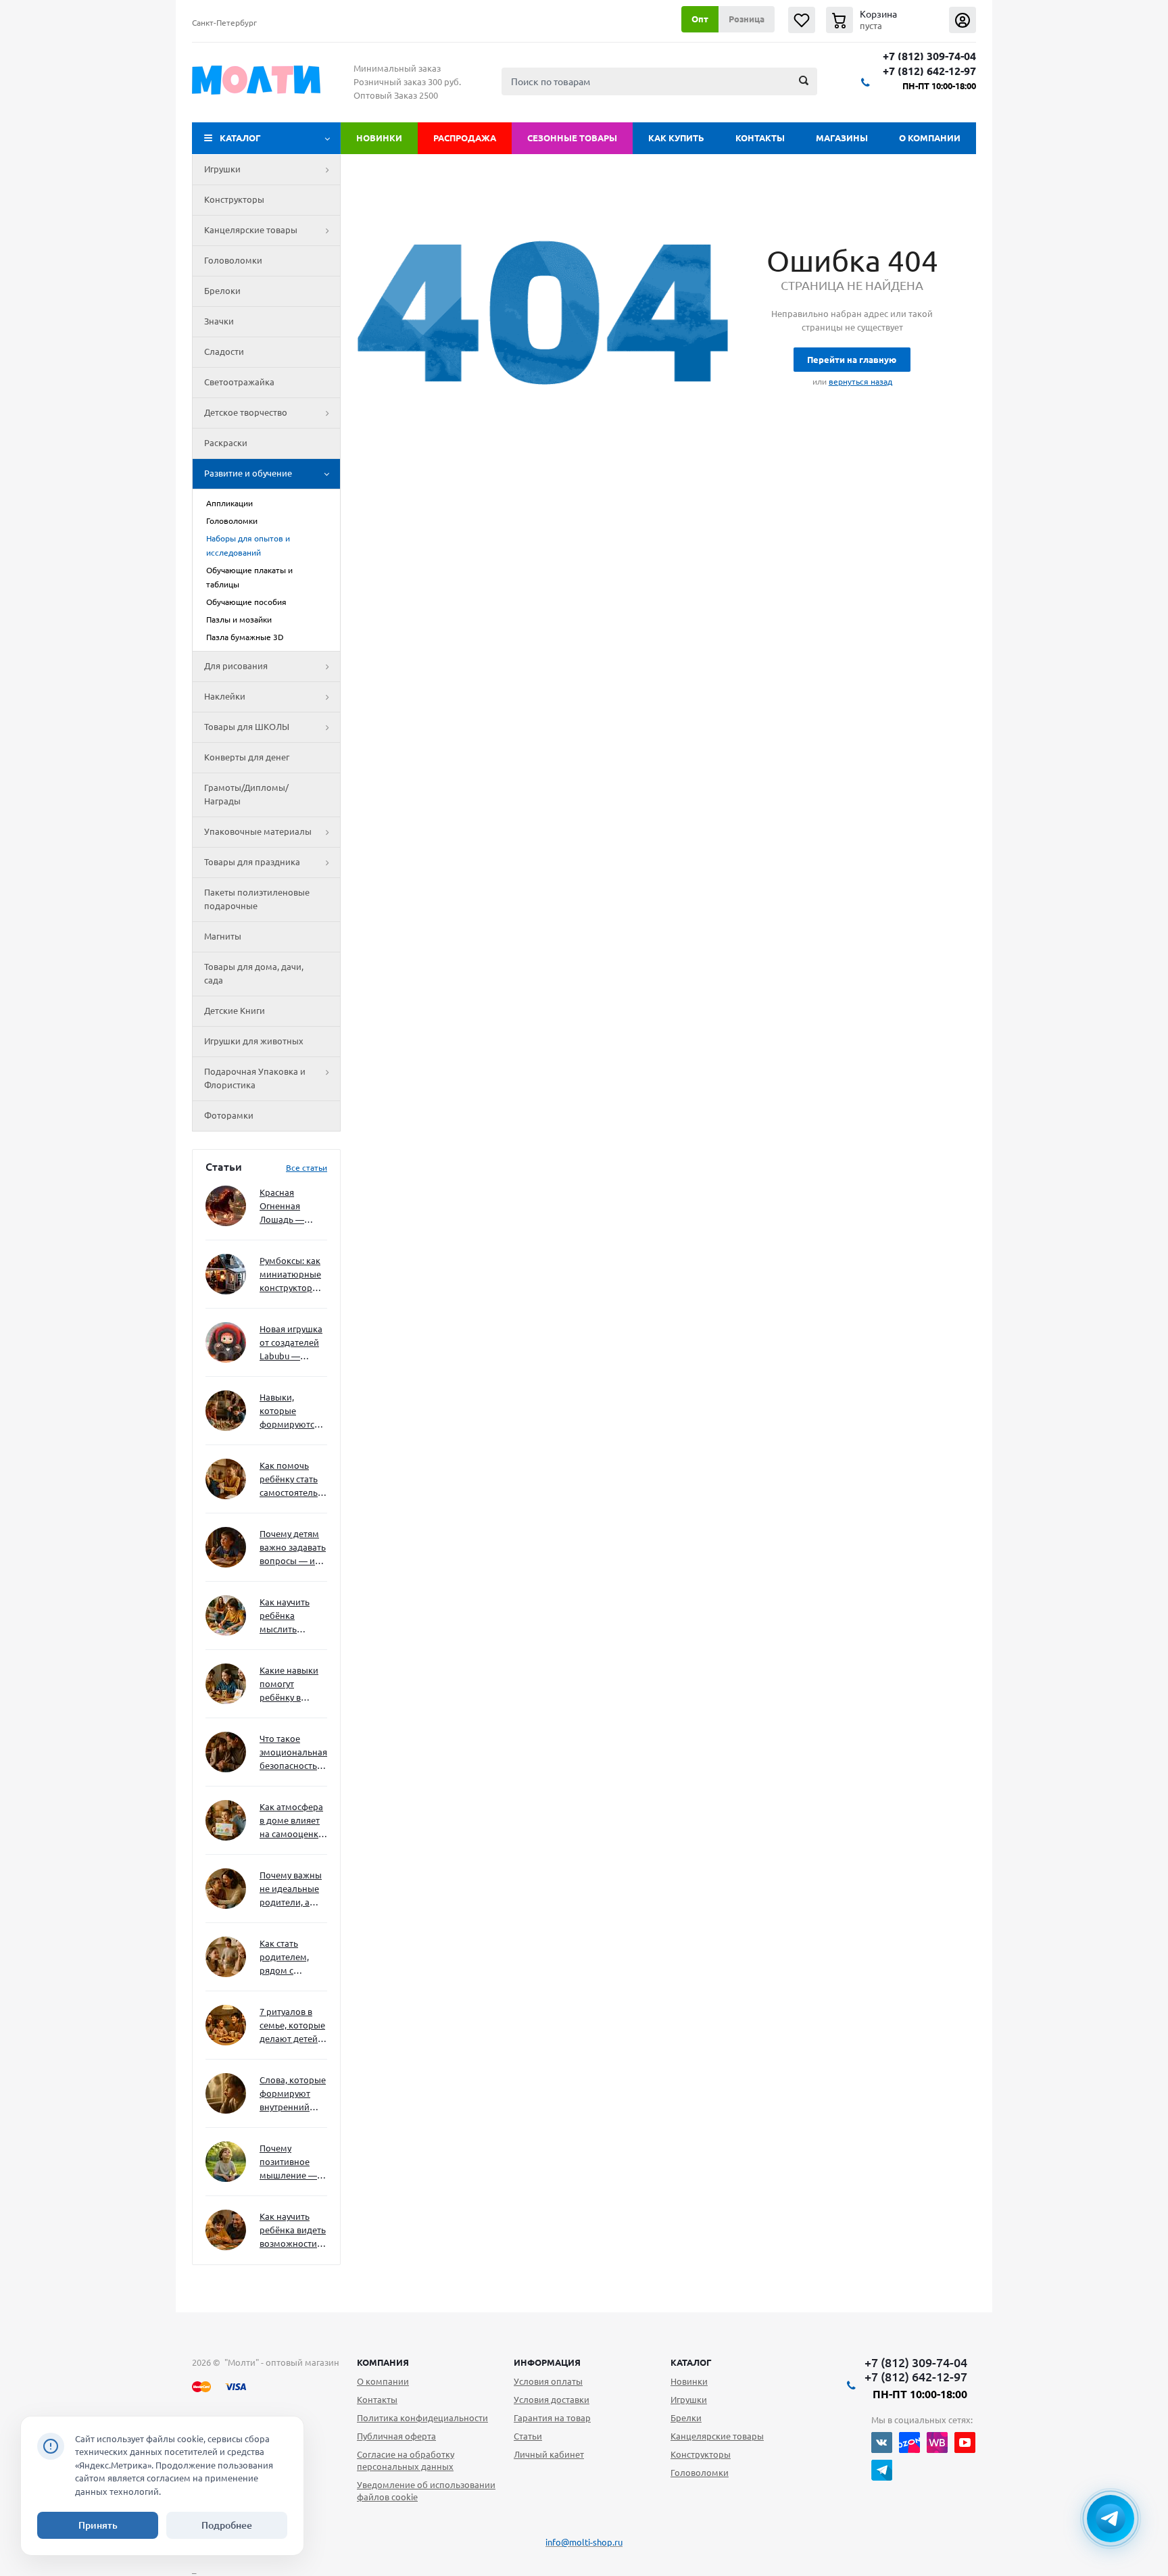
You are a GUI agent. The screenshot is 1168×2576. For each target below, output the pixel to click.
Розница (747, 19)
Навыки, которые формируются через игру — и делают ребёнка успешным (291, 1412)
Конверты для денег (247, 757)
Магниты (223, 936)
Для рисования (236, 666)
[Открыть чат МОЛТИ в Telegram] (1111, 2519)
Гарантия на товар (552, 2418)
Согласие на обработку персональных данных (406, 2460)
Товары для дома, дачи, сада (254, 973)
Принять (98, 2525)
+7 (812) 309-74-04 (929, 56)
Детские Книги (235, 1011)
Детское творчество (246, 412)
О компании (930, 138)
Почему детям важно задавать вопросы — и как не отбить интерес (293, 1548)
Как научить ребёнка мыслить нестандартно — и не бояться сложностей (291, 1617)
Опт (700, 19)
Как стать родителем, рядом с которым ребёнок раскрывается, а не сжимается (293, 1958)
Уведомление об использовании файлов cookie (426, 2491)
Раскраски (226, 443)
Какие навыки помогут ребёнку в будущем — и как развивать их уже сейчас (289, 1685)
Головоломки (233, 260)
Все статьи (307, 1168)
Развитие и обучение (248, 473)
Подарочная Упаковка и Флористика (255, 1078)
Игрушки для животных (254, 1041)
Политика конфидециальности (422, 2418)
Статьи (528, 2436)
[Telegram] (882, 2470)
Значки (219, 321)
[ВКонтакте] (882, 2443)
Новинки (379, 138)
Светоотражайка (239, 382)
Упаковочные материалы (258, 831)
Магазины (842, 138)
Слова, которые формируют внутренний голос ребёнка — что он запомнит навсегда (293, 2094)
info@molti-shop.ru (584, 2542)
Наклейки (225, 696)
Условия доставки (552, 2400)
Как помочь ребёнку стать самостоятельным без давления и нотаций (293, 1480)
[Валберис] (937, 2443)
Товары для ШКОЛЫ (247, 727)
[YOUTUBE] (965, 2443)
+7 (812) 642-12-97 (929, 71)
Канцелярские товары (251, 230)
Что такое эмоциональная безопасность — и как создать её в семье (293, 1753)
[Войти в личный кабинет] (963, 20)
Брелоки (222, 291)
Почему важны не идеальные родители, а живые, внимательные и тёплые (291, 1890)
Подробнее (227, 2525)
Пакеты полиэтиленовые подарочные (257, 899)
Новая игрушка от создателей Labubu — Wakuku (291, 1343)
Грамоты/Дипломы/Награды (246, 794)
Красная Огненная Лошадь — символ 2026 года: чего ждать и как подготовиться (291, 1207)
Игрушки (222, 169)
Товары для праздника (252, 862)
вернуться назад (860, 382)
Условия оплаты (548, 2381)
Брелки (686, 2418)
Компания (383, 2362)
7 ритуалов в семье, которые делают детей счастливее (292, 2026)
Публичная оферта (396, 2436)
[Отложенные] (802, 20)
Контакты (760, 138)
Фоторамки (229, 1115)
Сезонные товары (572, 138)
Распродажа (465, 138)
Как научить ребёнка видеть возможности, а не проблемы (293, 2231)
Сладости (224, 351)
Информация (547, 2362)
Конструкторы (234, 199)
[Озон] (909, 2443)
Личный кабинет (549, 2454)
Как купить (676, 138)
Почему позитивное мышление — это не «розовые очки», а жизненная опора (288, 2163)
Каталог (240, 138)
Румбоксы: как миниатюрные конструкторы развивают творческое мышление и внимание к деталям (290, 1275)
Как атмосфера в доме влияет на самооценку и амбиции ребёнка (291, 1821)
